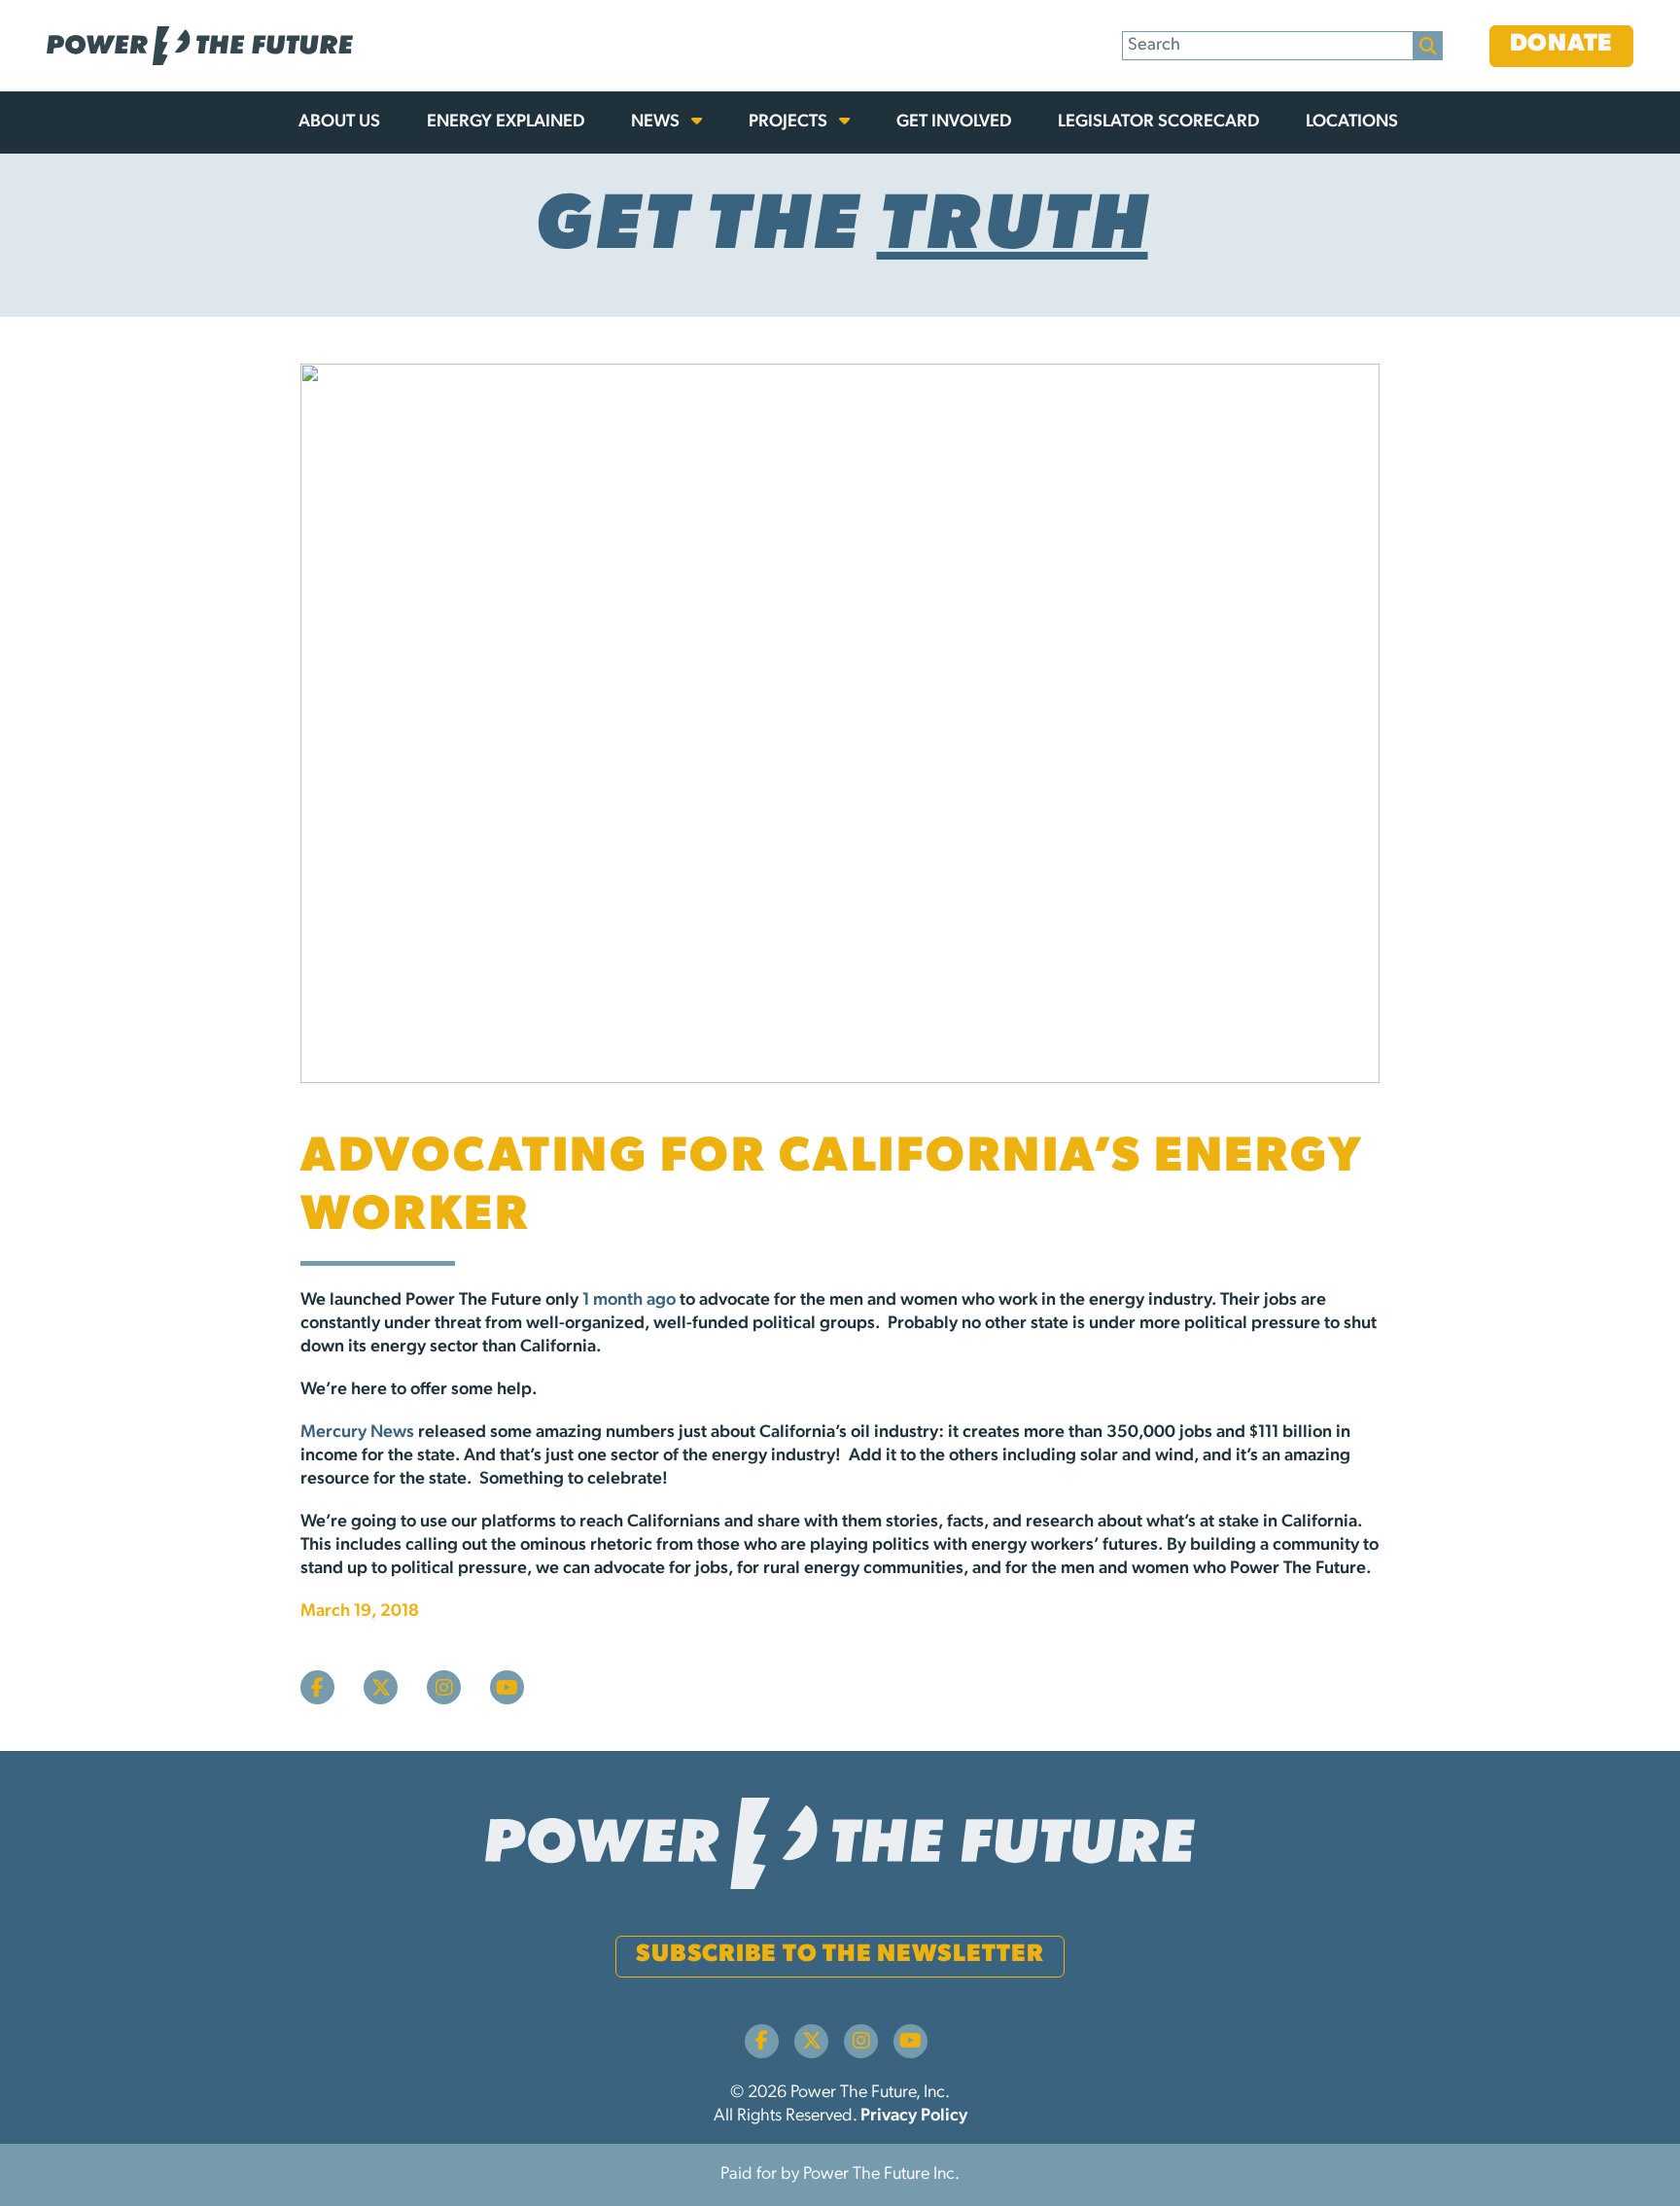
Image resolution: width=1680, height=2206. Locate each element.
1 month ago (629, 1301)
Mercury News (357, 1433)
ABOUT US (339, 123)
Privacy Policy (914, 2117)
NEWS (657, 123)
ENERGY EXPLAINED (506, 123)
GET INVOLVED (954, 123)
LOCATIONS (1352, 123)
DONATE (1562, 44)
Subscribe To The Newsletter (840, 1955)
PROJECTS (790, 123)
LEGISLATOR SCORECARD (1158, 123)
